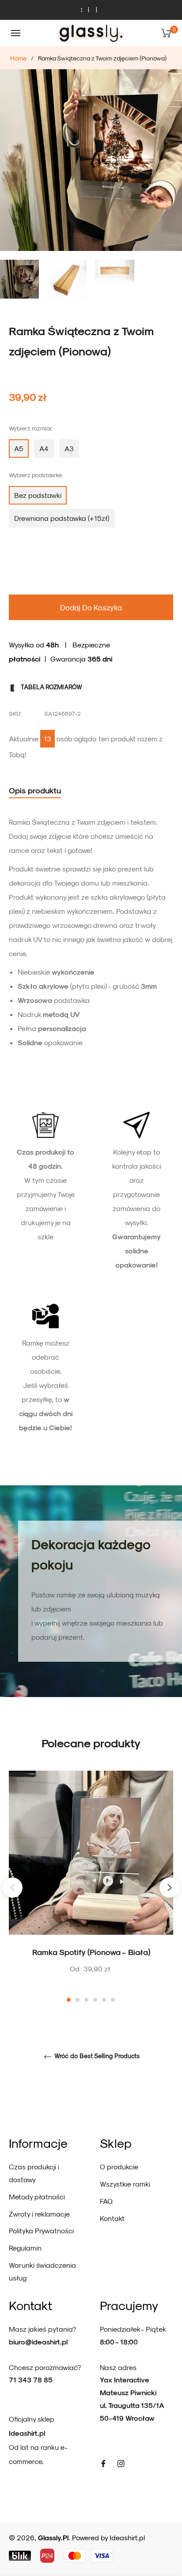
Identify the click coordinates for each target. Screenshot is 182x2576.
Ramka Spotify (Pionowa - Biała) (91, 1952)
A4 (44, 448)
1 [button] (69, 2000)
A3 (69, 448)
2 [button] (78, 2000)
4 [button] (95, 2000)
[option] (91, 1887)
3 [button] (86, 2000)
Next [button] (170, 1888)
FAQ (106, 2201)
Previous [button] (12, 1888)
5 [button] (104, 2000)
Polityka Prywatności (41, 2230)
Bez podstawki (38, 495)
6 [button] (113, 2000)
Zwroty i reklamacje (39, 2214)
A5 (19, 448)
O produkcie (119, 2167)
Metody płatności (37, 2197)
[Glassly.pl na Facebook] (103, 2463)
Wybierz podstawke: (36, 475)
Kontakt (112, 2218)
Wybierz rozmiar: (31, 428)
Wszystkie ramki (125, 2184)
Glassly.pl (53, 2537)
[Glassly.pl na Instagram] (121, 2463)
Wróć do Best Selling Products (96, 2056)
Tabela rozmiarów (51, 687)
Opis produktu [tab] (35, 790)
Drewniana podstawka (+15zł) (62, 518)
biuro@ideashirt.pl (38, 2342)
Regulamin (25, 2248)
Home (18, 58)
